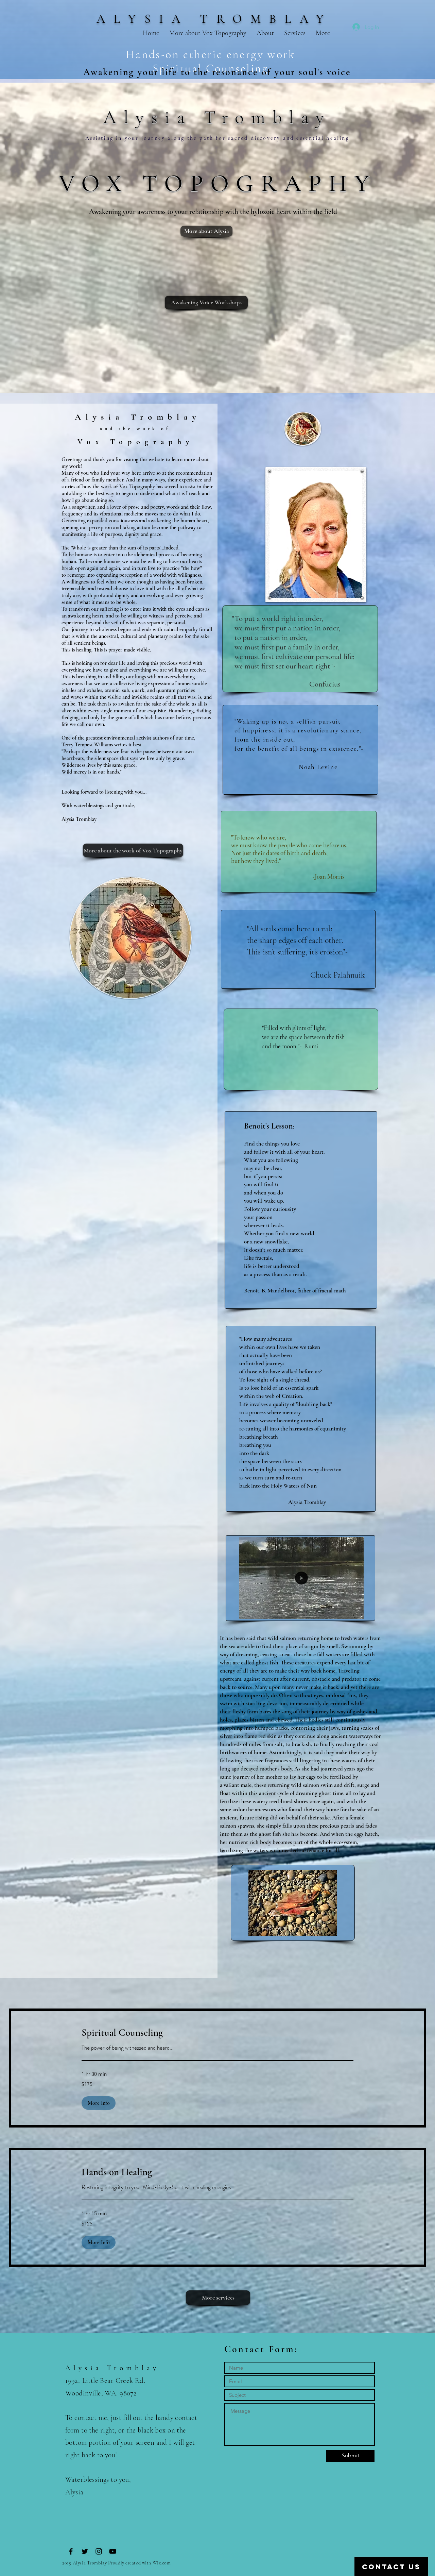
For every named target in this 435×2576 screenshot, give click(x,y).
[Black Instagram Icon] (99, 2551)
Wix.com (162, 2563)
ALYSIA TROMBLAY (214, 19)
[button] (301, 1611)
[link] (217, 2033)
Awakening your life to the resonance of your (191, 72)
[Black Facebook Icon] (71, 2551)
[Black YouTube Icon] (113, 2551)
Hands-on (155, 55)
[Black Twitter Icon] (85, 2551)
